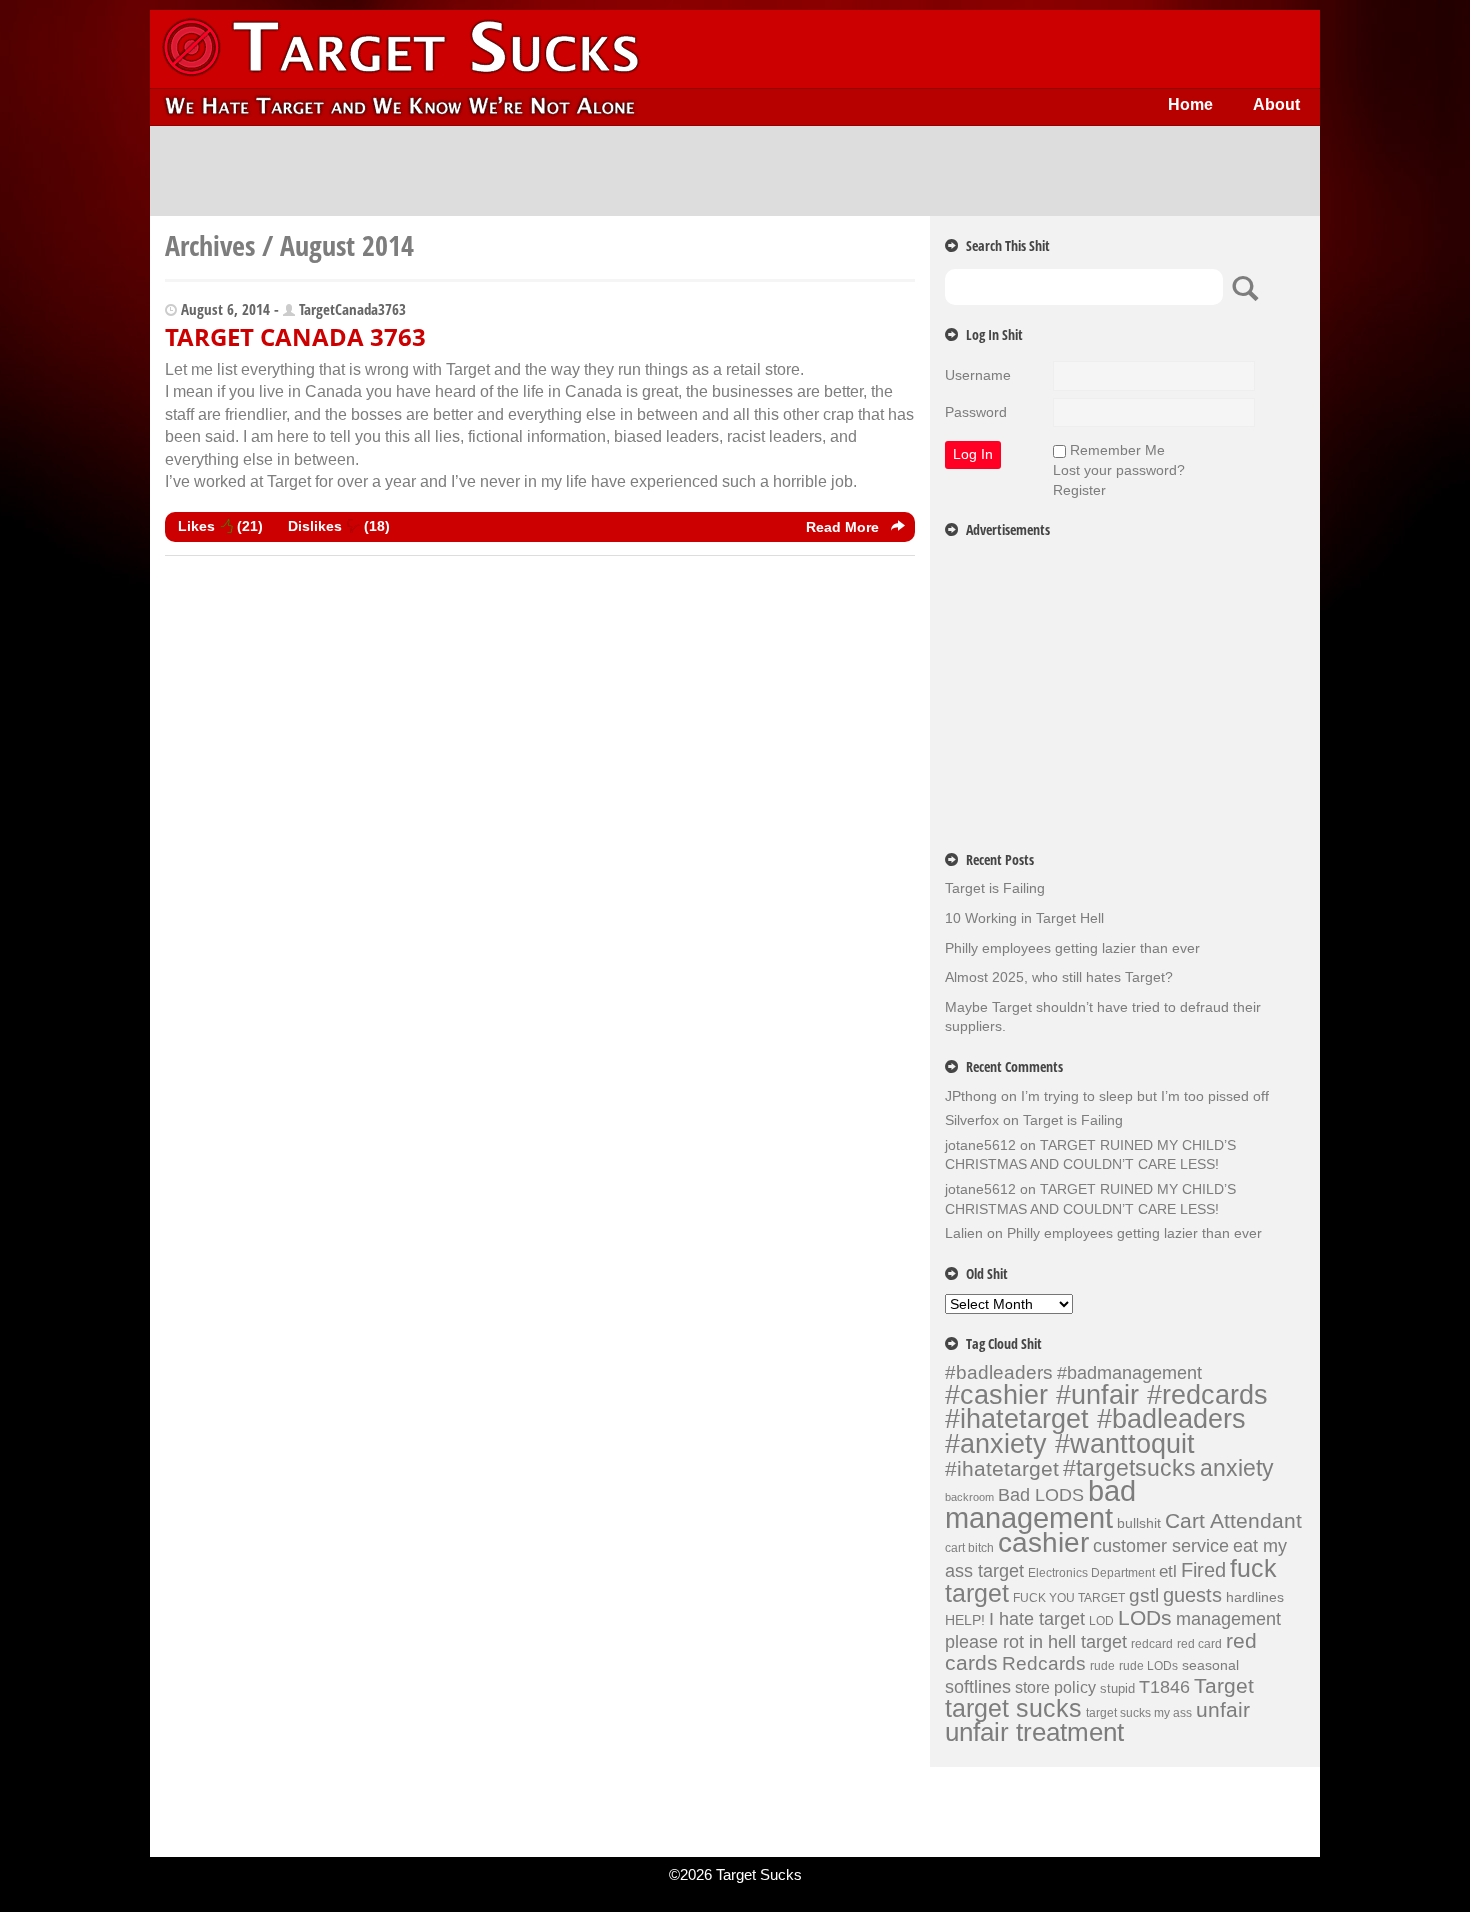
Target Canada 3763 (295, 336)
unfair (1223, 1710)
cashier (1043, 1542)
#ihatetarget (1002, 1469)
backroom (969, 1497)
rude (1102, 1666)
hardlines (1255, 1597)
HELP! (965, 1620)
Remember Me (1117, 450)
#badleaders (999, 1372)
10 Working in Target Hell (1024, 918)
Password (976, 412)
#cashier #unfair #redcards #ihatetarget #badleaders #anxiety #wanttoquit (1106, 1419)
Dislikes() (339, 526)
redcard (1152, 1644)
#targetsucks (1129, 1468)
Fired (1203, 1570)
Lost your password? (1119, 470)
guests (1192, 1595)
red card (1199, 1644)
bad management (1040, 1504)
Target (1224, 1686)
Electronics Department (1091, 1573)
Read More (844, 527)
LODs (1145, 1617)
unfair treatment (1034, 1732)
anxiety (1237, 1468)
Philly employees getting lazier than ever (1072, 948)
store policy (1055, 1687)
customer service (1161, 1545)
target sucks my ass (1139, 1713)
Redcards (1044, 1663)
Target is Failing (995, 888)
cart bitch (969, 1548)
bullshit (1139, 1523)
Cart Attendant (1233, 1521)
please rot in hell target (1036, 1641)
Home (1190, 104)
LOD (1101, 1621)
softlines (978, 1686)
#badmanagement (1129, 1373)
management (1228, 1619)
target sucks (1013, 1708)
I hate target (1037, 1618)
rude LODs (1148, 1666)
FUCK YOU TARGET (1069, 1598)
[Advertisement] (735, 171)
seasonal (1210, 1665)
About (1276, 104)
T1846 (1164, 1686)
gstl (1144, 1595)
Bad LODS (1041, 1495)
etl (1168, 1571)
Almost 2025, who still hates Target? (1059, 977)
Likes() (220, 526)
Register (1079, 490)
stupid (1117, 1688)
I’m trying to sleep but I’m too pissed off (1145, 1096)
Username (978, 375)
